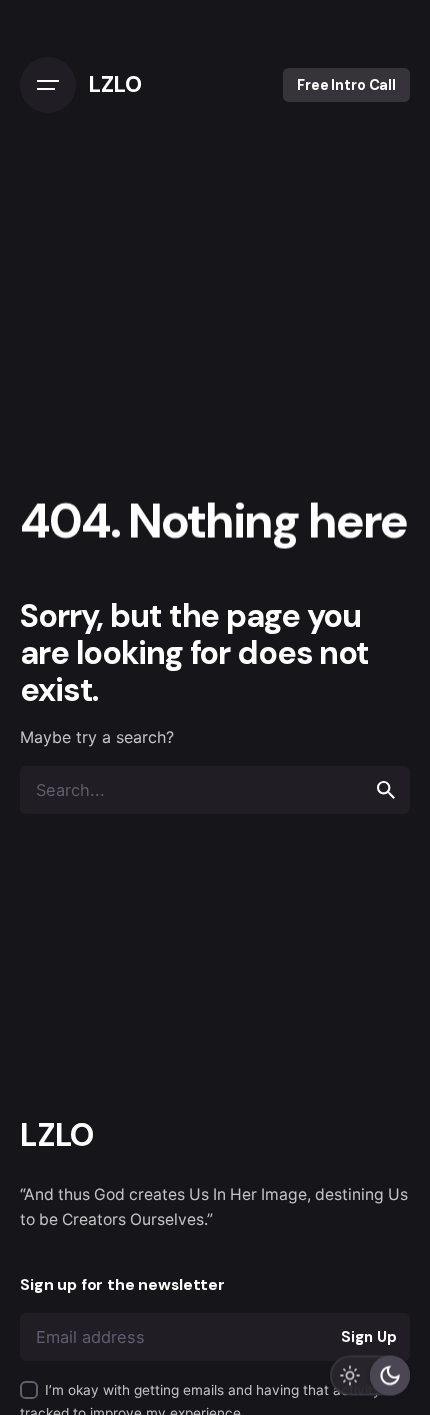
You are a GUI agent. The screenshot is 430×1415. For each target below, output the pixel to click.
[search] (386, 790)
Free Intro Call (346, 85)
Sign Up (368, 1337)
